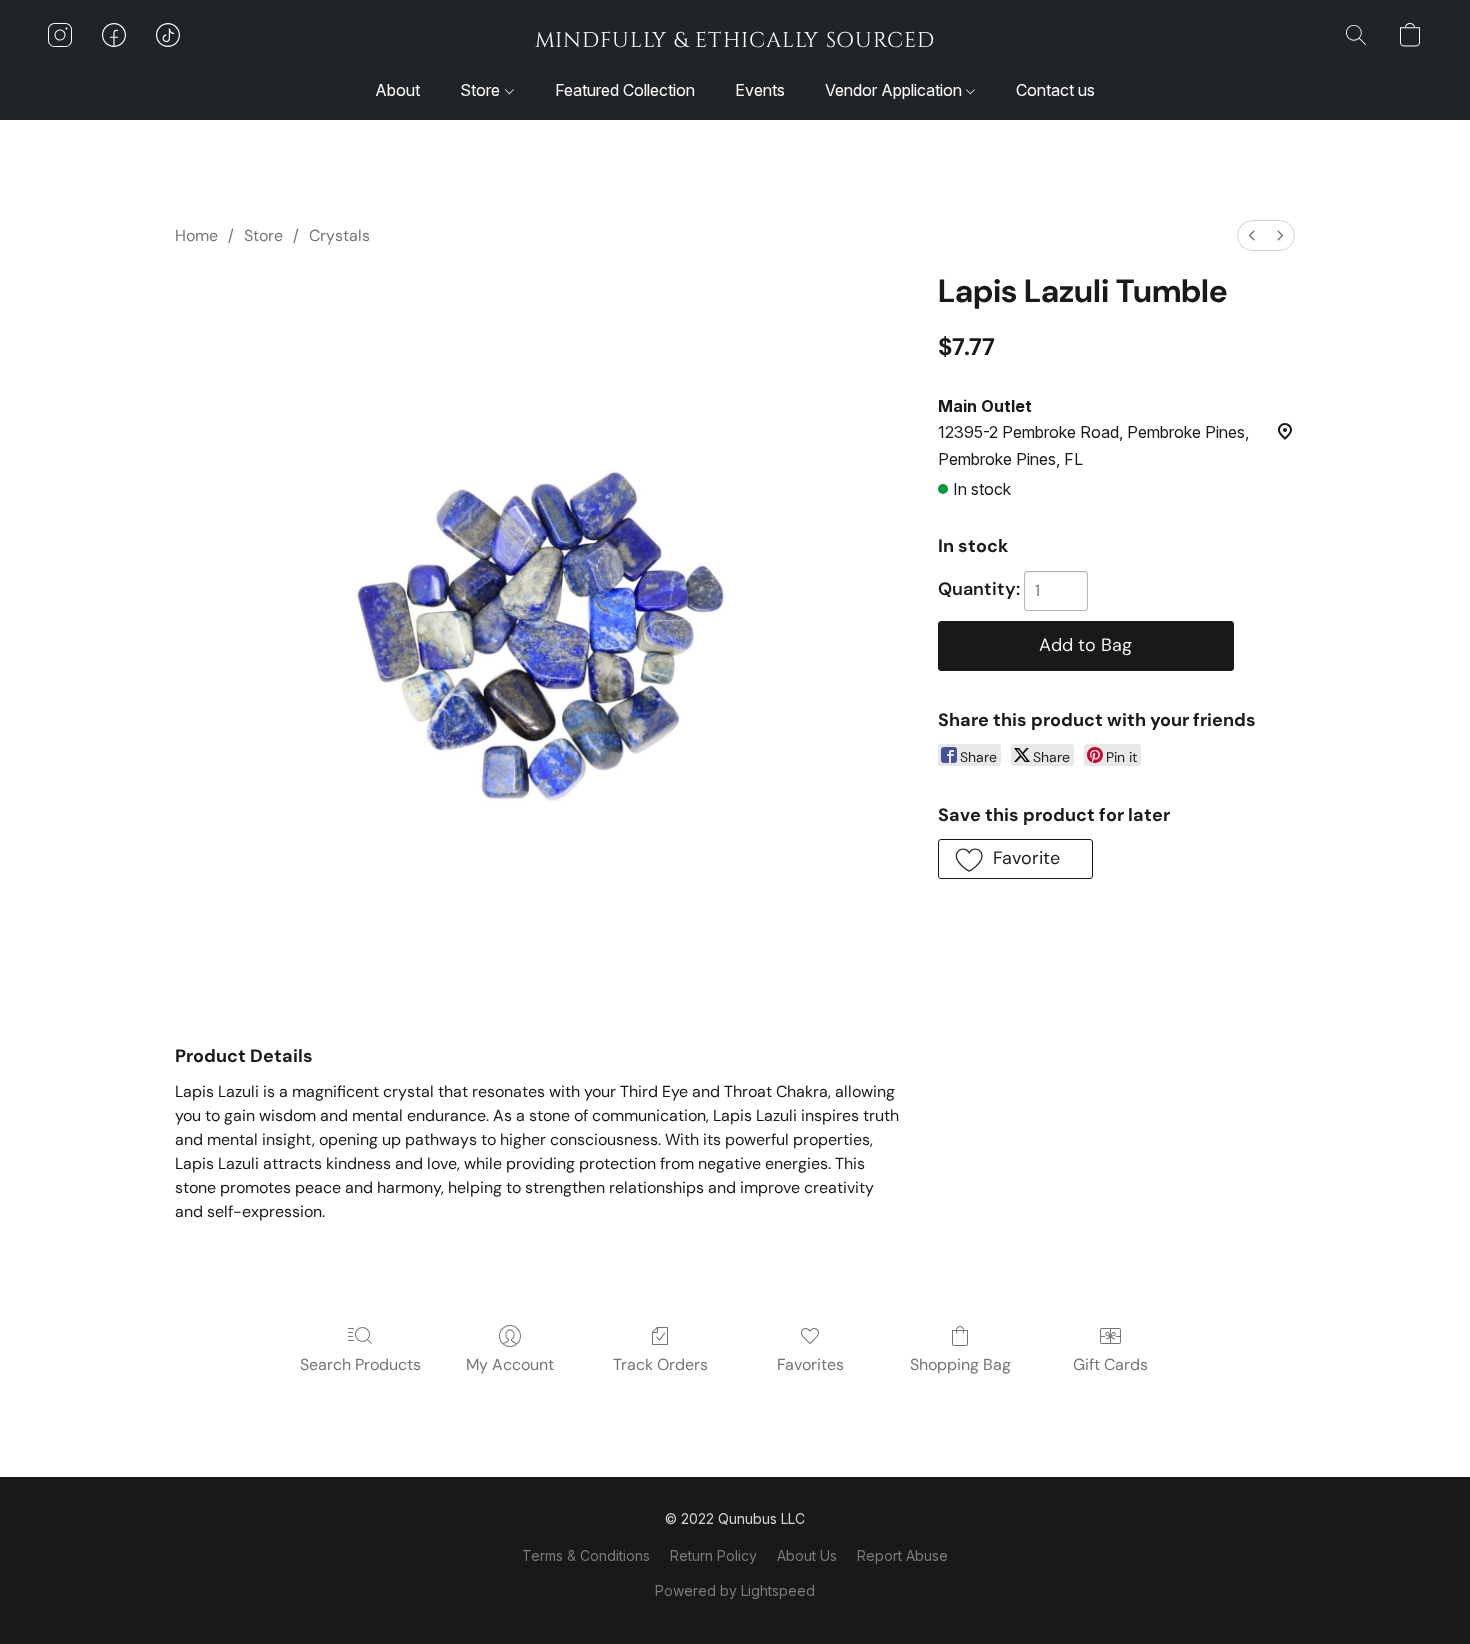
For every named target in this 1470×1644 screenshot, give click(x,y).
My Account (510, 1364)
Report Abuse (902, 1555)
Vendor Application (895, 90)
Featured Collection (625, 90)
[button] (735, 40)
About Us (807, 1555)
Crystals (339, 235)
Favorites (810, 1364)
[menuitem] (1252, 235)
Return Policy (713, 1555)
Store (482, 90)
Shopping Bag (960, 1364)
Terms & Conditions (586, 1555)
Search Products (360, 1364)
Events (760, 90)
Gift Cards (1110, 1364)
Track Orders (660, 1364)
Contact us (1055, 90)
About (397, 90)
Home (196, 235)
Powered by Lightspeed (735, 1590)
